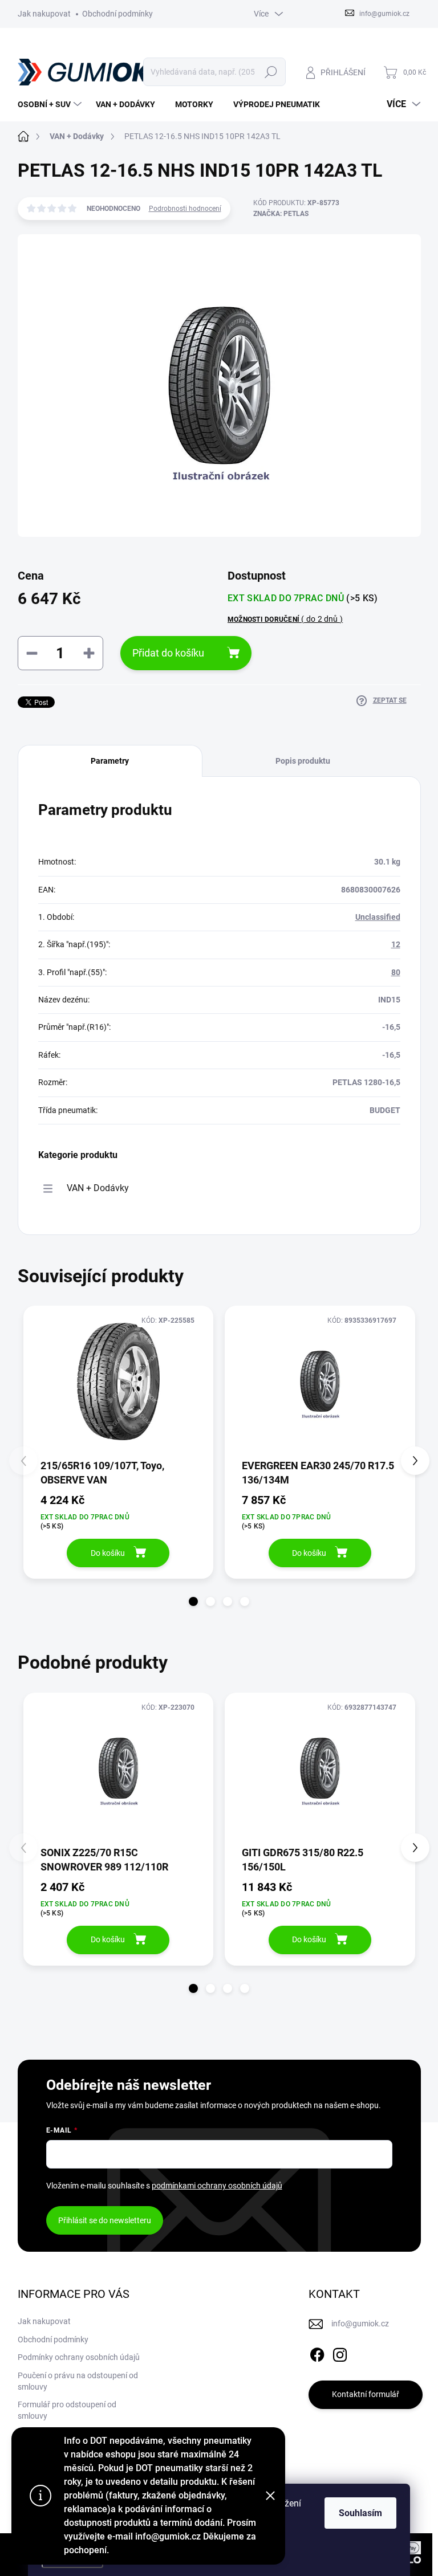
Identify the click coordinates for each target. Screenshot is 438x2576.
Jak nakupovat (44, 14)
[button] (193, 1601)
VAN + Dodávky (98, 1188)
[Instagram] (340, 2353)
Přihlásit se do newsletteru (105, 2220)
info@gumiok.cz (360, 2324)
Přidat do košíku (168, 653)
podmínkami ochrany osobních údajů (217, 2186)
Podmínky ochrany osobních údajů (79, 2357)
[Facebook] (317, 2353)
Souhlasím (360, 2513)
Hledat (271, 72)
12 (396, 944)
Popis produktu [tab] (303, 761)
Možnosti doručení (285, 619)
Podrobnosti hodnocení (185, 209)
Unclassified (378, 917)
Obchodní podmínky (117, 14)
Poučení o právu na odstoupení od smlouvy (78, 2381)
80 (396, 972)
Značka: (281, 214)
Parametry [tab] (110, 761)
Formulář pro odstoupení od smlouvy (67, 2410)
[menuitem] (51, 104)
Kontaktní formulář (366, 2394)
